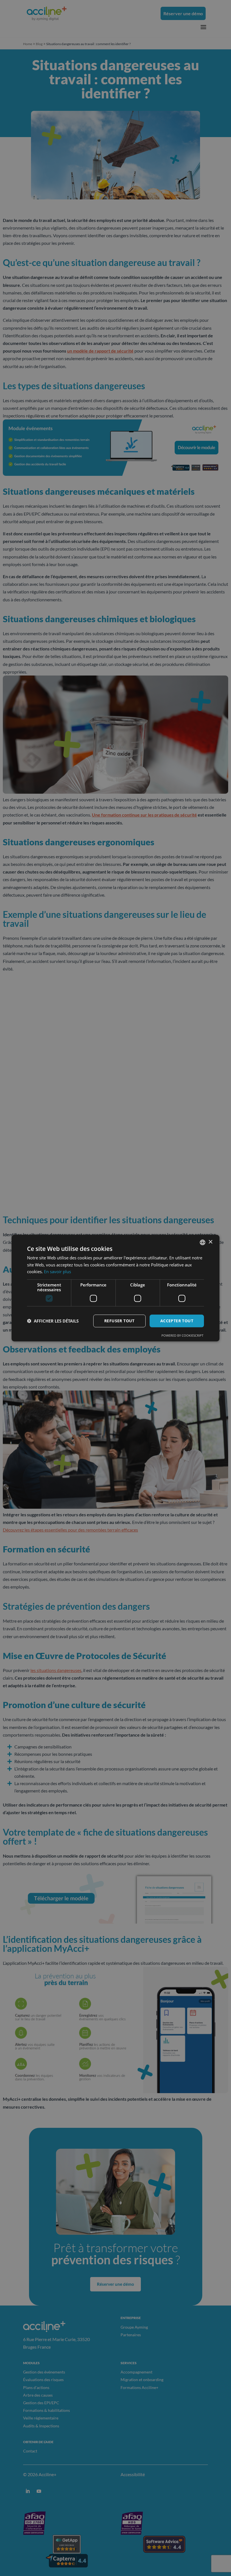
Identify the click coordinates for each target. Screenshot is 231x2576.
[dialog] (115, 1288)
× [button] (210, 1242)
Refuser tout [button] (119, 1321)
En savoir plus (57, 1271)
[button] (53, 1321)
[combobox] (203, 1242)
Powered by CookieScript (182, 1335)
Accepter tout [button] (177, 1321)
